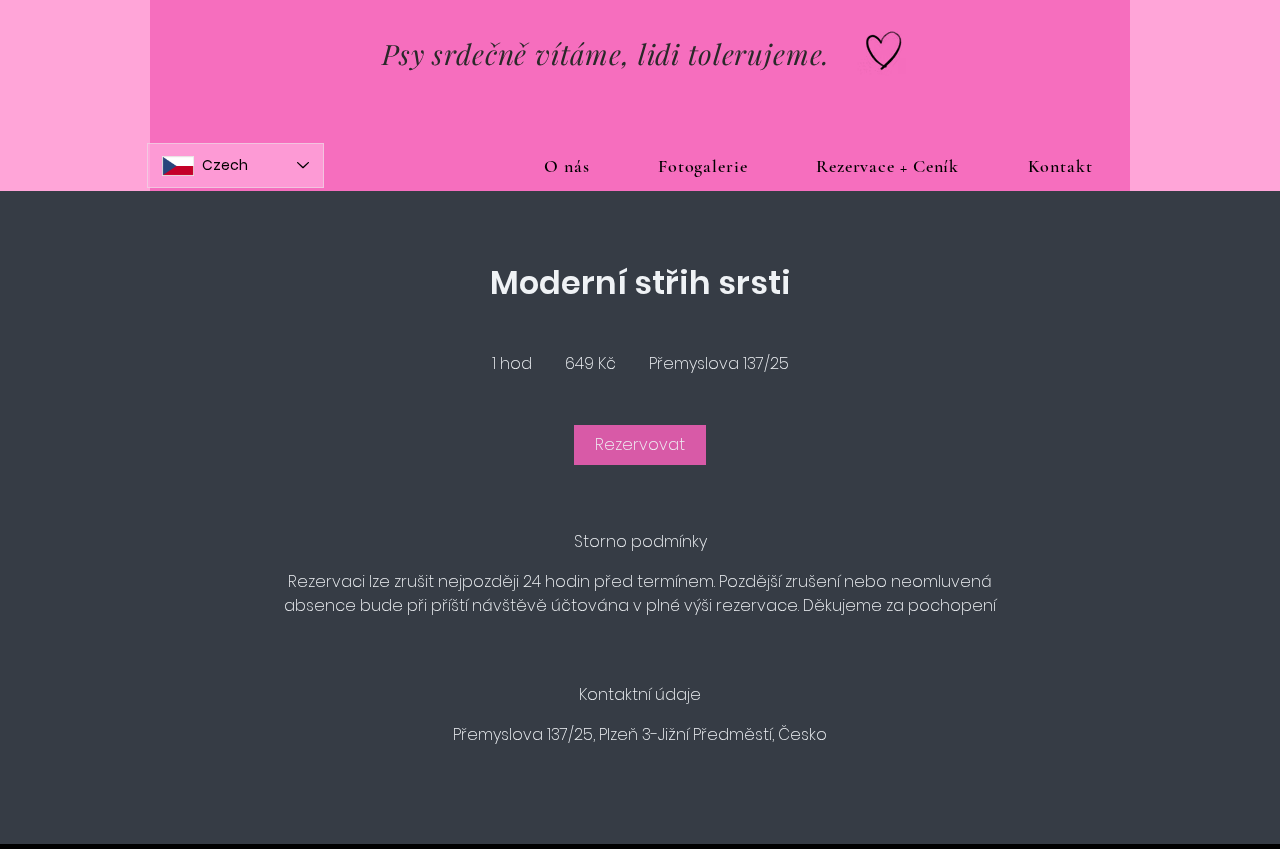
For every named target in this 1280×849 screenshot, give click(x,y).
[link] (640, 445)
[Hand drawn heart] (884, 51)
